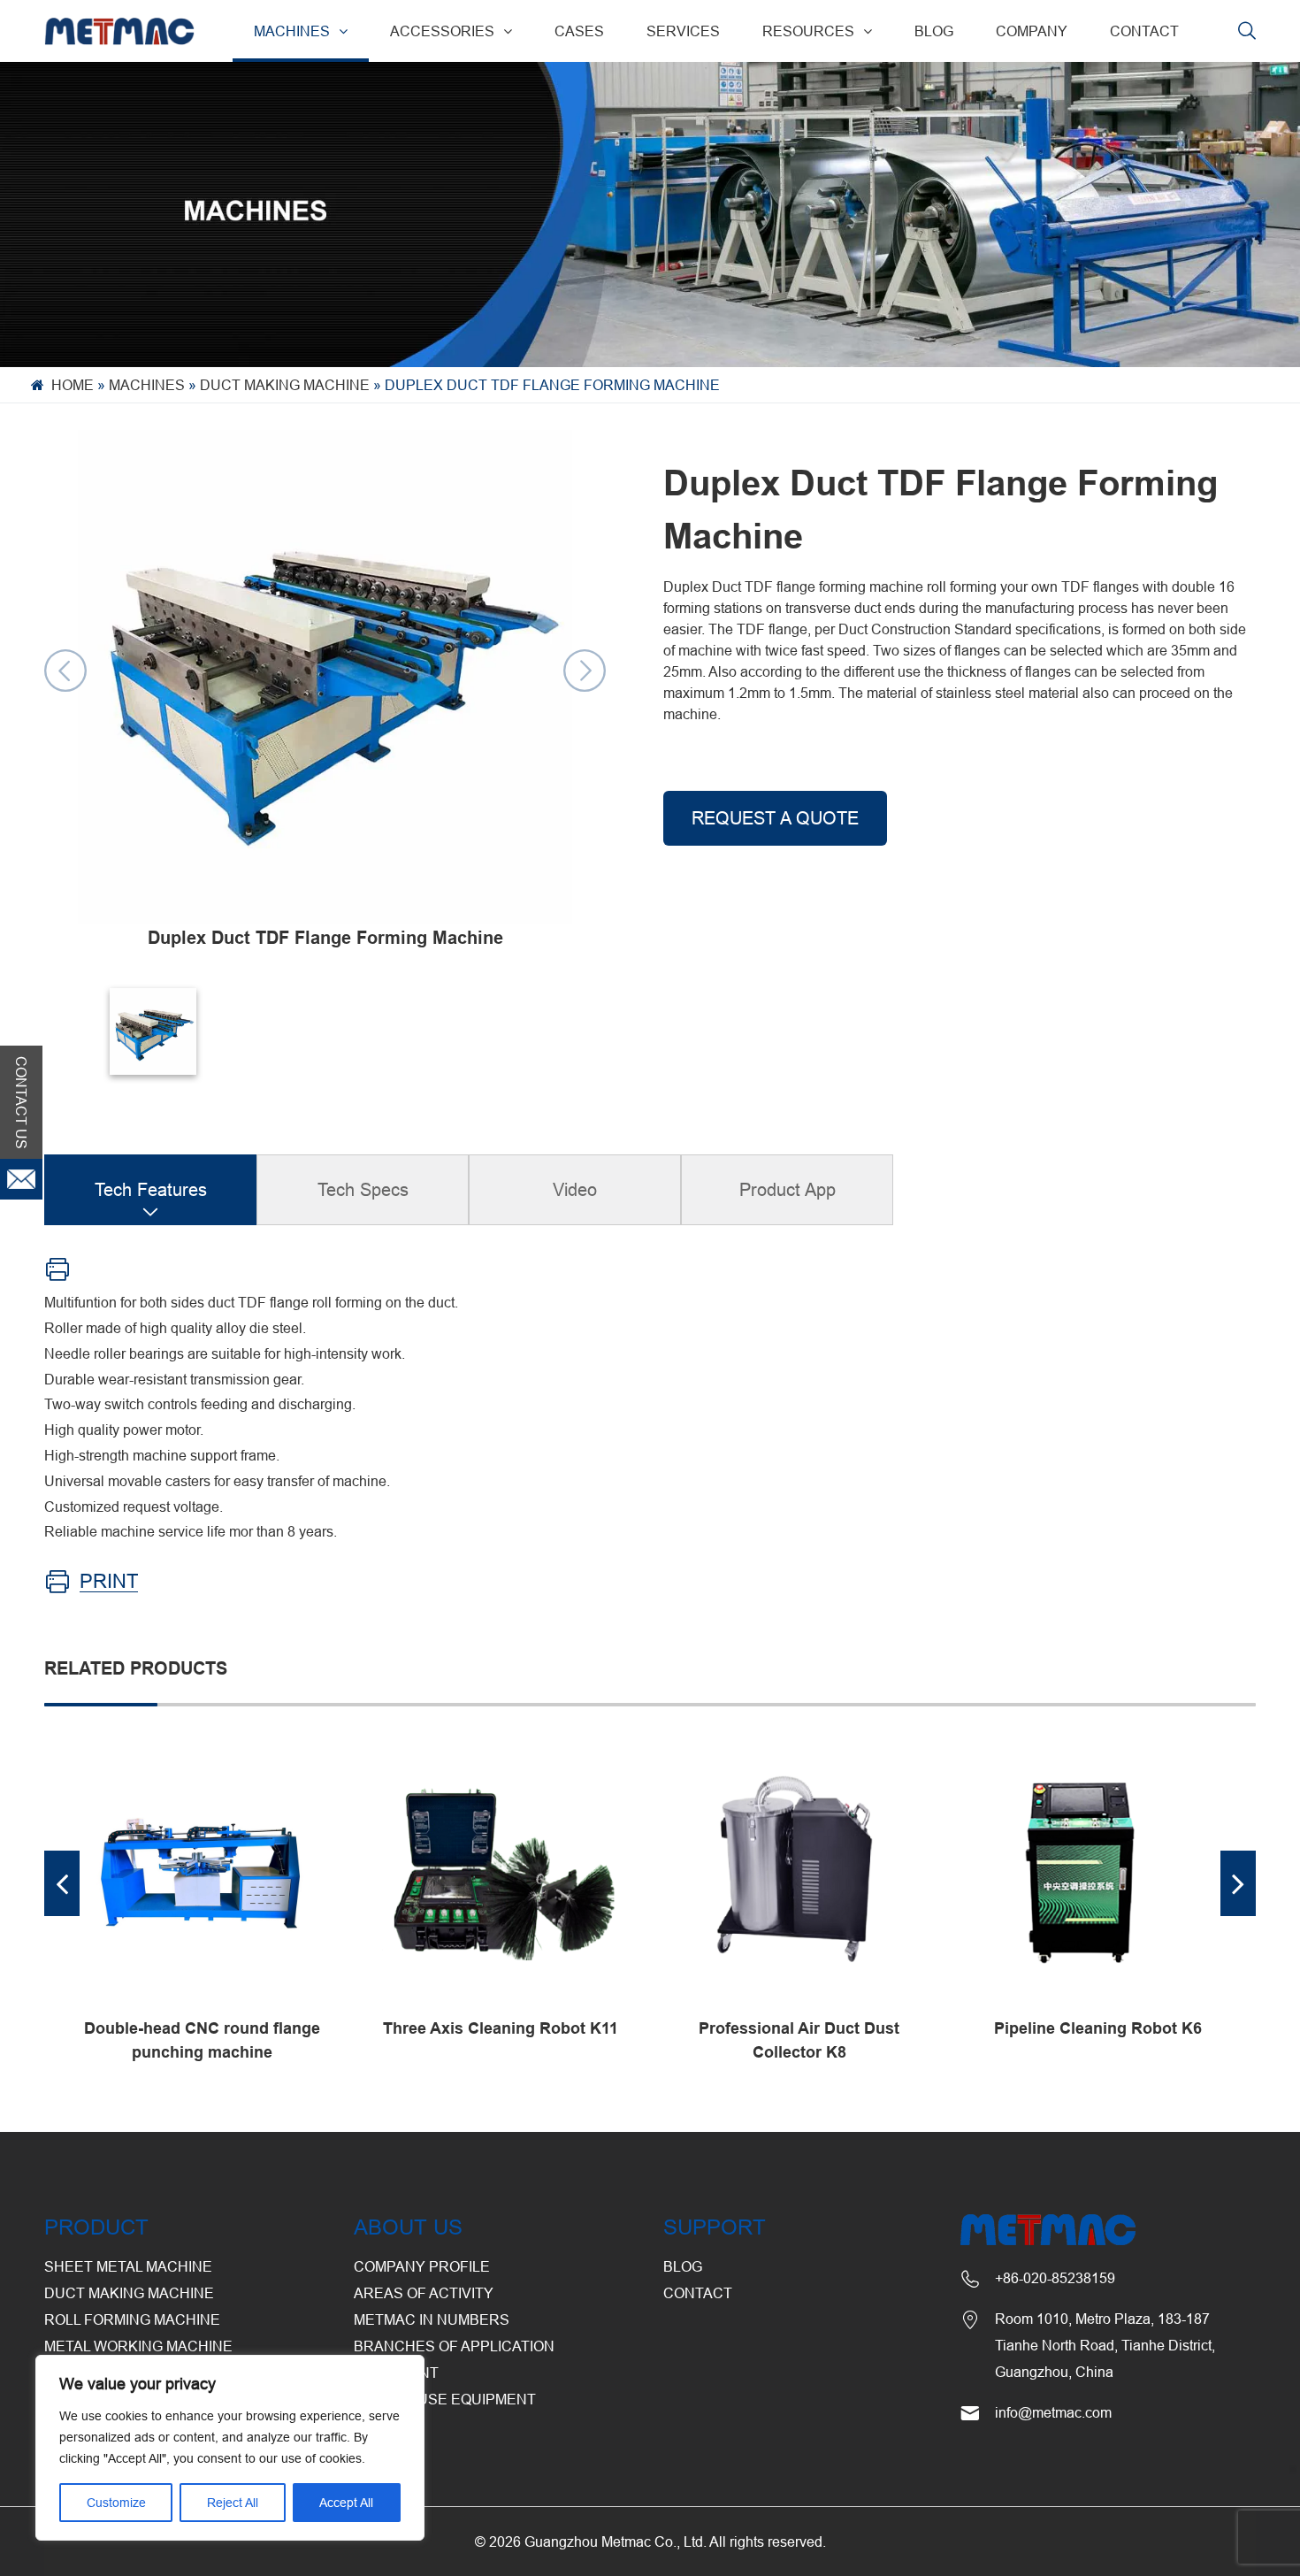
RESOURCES (808, 31)
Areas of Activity (424, 2293)
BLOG (934, 31)
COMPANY (1032, 31)
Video (575, 1189)
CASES (579, 31)
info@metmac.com (1053, 2412)
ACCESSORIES (442, 31)
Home (73, 385)
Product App (788, 1189)
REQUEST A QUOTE (775, 818)
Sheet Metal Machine (128, 2266)
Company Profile (422, 2266)
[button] (62, 1883)
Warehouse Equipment (445, 2399)
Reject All (233, 2503)
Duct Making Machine (285, 385)
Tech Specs (363, 1189)
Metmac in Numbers (432, 2319)
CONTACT (1144, 31)
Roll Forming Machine (132, 2319)
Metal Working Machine (138, 2346)
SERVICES (683, 31)
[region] (230, 2448)
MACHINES (292, 31)
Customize (116, 2503)
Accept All (346, 2503)
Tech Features (151, 1189)
